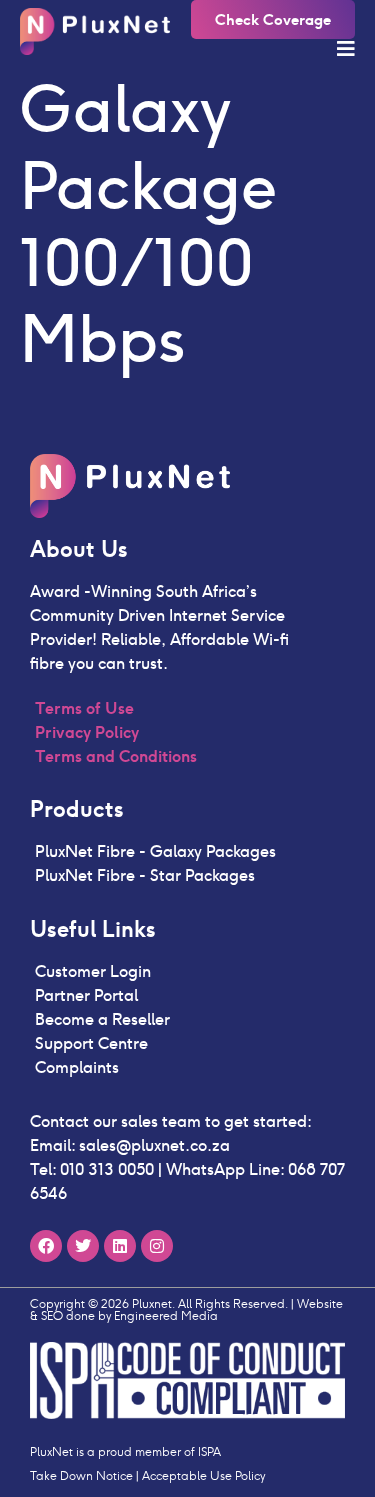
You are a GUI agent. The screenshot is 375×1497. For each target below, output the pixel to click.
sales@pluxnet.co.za (154, 1145)
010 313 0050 (105, 1169)
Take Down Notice (81, 1475)
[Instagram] (157, 1246)
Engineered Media (166, 1315)
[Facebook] (46, 1246)
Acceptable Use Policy (203, 1475)
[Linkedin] (120, 1246)
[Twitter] (83, 1246)
